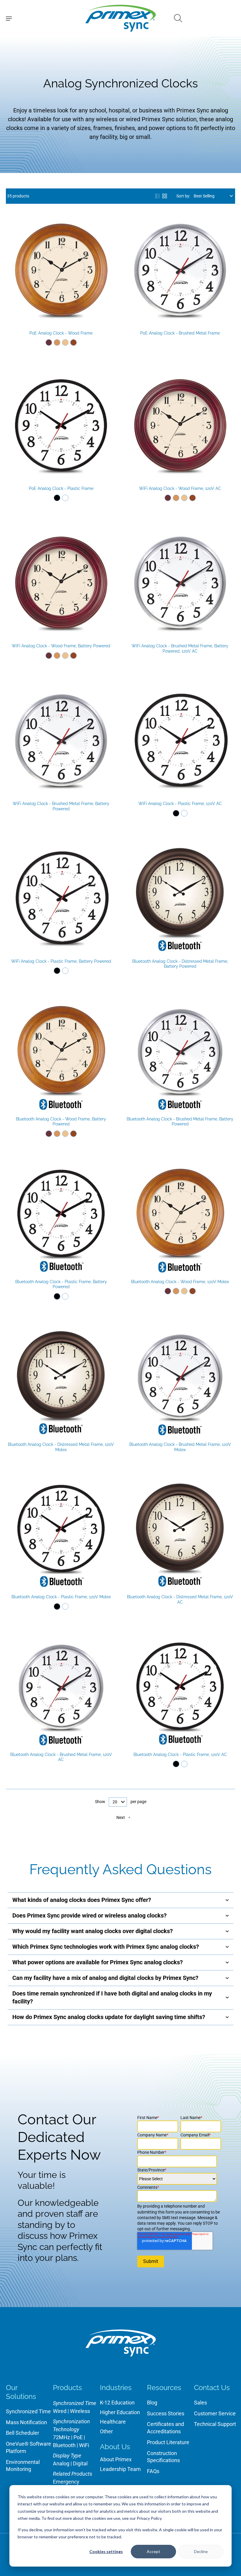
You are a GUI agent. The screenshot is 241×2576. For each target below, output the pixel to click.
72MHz (61, 2437)
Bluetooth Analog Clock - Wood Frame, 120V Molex (180, 1282)
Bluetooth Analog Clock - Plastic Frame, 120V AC (180, 1755)
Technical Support (215, 2424)
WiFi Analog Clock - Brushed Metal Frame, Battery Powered (61, 806)
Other (106, 2431)
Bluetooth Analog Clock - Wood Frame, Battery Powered (61, 1122)
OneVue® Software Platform (29, 2447)
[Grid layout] (165, 196)
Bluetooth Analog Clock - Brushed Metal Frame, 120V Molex (180, 1447)
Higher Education (120, 2412)
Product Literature (168, 2442)
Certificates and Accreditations (165, 2428)
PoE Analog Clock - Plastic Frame (61, 488)
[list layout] (158, 196)
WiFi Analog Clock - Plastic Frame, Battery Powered (61, 961)
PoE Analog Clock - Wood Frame (61, 333)
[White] (65, 498)
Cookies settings (106, 2551)
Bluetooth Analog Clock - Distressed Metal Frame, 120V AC (180, 1599)
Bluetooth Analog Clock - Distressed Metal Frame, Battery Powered (180, 964)
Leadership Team (120, 2469)
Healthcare (113, 2422)
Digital (80, 2463)
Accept (153, 2551)
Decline (201, 2551)
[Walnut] (73, 342)
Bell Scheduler (22, 2433)
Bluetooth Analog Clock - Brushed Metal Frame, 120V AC (61, 1757)
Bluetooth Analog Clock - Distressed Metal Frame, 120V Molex (61, 1447)
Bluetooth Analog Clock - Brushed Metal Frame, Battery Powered (180, 1122)
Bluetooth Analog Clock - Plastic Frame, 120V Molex (61, 1597)
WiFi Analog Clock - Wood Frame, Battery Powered (61, 646)
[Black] (57, 498)
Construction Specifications (163, 2457)
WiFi (84, 2445)
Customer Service (215, 2413)
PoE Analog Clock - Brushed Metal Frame (180, 333)
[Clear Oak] (65, 342)
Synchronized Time (28, 2411)
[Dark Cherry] (49, 342)
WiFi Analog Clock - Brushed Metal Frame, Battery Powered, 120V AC (180, 648)
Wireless (80, 2411)
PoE (78, 2437)
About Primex (116, 2459)
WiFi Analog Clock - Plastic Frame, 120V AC (180, 804)
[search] (178, 18)
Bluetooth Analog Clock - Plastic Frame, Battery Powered (61, 1284)
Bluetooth (64, 2445)
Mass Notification (26, 2422)
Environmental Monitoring (23, 2466)
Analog (61, 2463)
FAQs (153, 2471)
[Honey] (57, 342)
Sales (200, 2403)
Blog (152, 2403)
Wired (60, 2411)
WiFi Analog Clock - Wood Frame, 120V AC (180, 488)
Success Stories (166, 2413)
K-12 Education (117, 2403)
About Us (115, 2447)
